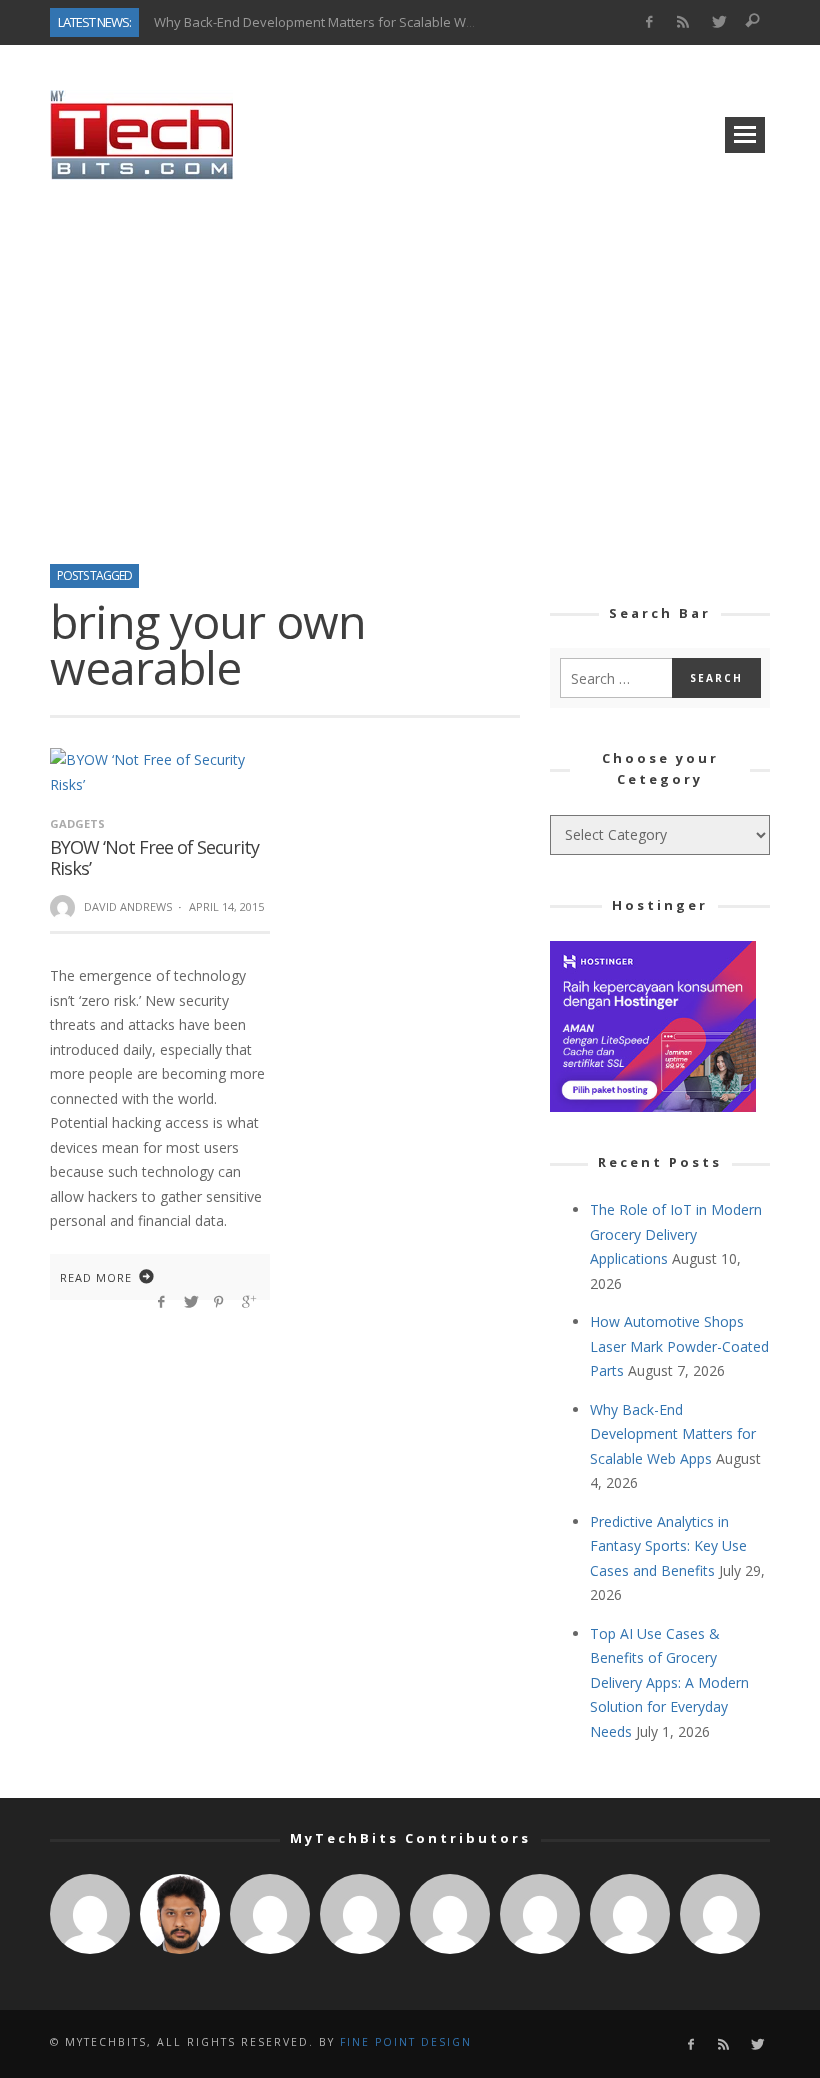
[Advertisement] (410, 365)
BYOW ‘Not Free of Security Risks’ (154, 858)
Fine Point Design (406, 2042)
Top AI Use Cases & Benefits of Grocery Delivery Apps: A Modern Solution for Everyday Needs (669, 1682)
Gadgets (77, 823)
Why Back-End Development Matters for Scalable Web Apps (335, 22)
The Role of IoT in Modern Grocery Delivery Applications (676, 1234)
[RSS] (683, 22)
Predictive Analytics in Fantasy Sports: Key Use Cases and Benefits (668, 1546)
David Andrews (128, 906)
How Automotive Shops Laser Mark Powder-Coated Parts (679, 1346)
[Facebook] (648, 22)
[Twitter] (718, 22)
